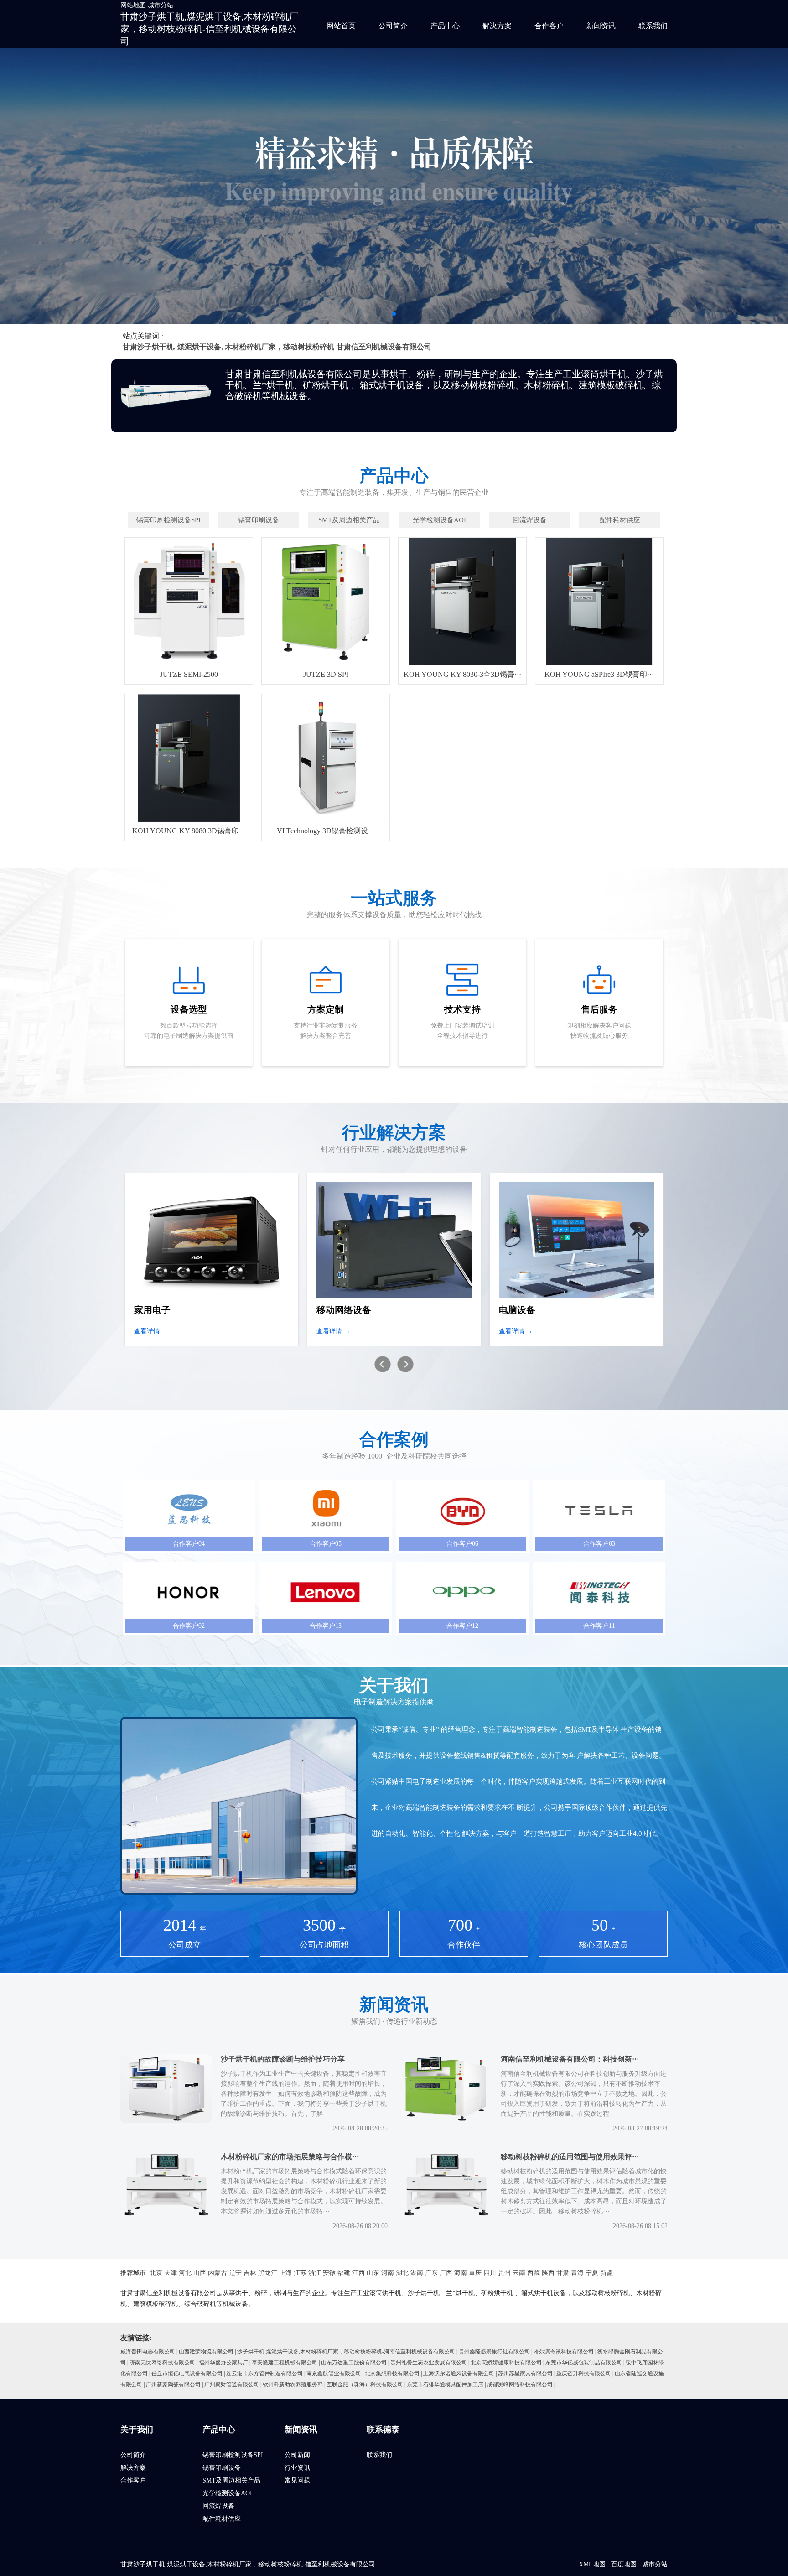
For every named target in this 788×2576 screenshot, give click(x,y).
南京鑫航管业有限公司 (334, 2373)
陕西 (548, 2273)
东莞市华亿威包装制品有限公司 (584, 2363)
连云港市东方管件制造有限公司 (264, 2373)
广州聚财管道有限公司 (232, 2384)
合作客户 (549, 26)
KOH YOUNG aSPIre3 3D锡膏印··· (599, 674)
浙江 (315, 2273)
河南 (388, 2273)
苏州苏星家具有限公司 (525, 2373)
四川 (490, 2273)
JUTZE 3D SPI (326, 674)
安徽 (329, 2273)
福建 (344, 2273)
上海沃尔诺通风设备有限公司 (459, 2373)
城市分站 (161, 5)
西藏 (534, 2273)
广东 (431, 2273)
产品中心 (445, 26)
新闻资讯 (601, 26)
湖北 (402, 2273)
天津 (171, 2273)
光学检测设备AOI (227, 2493)
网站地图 (133, 5)
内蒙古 (218, 2273)
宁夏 (592, 2273)
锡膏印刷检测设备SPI (233, 2455)
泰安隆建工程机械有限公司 (285, 2363)
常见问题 (297, 2480)
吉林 (250, 2273)
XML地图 (592, 2564)
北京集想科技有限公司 (392, 2373)
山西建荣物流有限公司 (206, 2352)
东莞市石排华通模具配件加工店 (445, 2384)
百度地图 (624, 2564)
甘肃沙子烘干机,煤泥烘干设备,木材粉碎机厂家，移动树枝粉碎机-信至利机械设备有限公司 (209, 29)
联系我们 (653, 26)
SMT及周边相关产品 (231, 2480)
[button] (394, 314)
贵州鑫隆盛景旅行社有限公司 (494, 2352)
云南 (519, 2273)
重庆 (475, 2273)
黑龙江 (268, 2273)
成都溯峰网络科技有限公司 (520, 2384)
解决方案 (497, 26)
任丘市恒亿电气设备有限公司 (187, 2373)
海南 (461, 2273)
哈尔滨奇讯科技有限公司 (564, 2352)
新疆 (607, 2273)
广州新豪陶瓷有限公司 (173, 2384)
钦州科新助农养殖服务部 (293, 2384)
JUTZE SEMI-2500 (189, 674)
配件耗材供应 (222, 2519)
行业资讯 (297, 2468)
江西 (358, 2273)
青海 (577, 2273)
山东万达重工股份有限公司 (354, 2363)
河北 (185, 2273)
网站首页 (341, 26)
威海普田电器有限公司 (148, 2352)
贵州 (504, 2273)
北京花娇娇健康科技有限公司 (506, 2363)
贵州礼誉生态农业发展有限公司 (429, 2363)
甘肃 (563, 2273)
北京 (156, 2273)
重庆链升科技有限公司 (584, 2373)
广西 (446, 2273)
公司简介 (393, 26)
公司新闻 (297, 2455)
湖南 (417, 2273)
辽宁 (235, 2273)
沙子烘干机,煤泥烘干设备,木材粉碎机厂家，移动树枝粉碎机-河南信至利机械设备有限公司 (346, 2352)
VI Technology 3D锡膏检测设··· (326, 831)
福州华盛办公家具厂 (223, 2363)
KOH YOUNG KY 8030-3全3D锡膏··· (462, 674)
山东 (373, 2273)
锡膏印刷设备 (222, 2468)
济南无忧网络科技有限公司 (162, 2363)
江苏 (300, 2273)
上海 (285, 2273)
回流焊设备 (218, 2506)
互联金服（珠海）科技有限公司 (365, 2384)
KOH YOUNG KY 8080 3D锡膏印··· (189, 831)
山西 (200, 2273)
